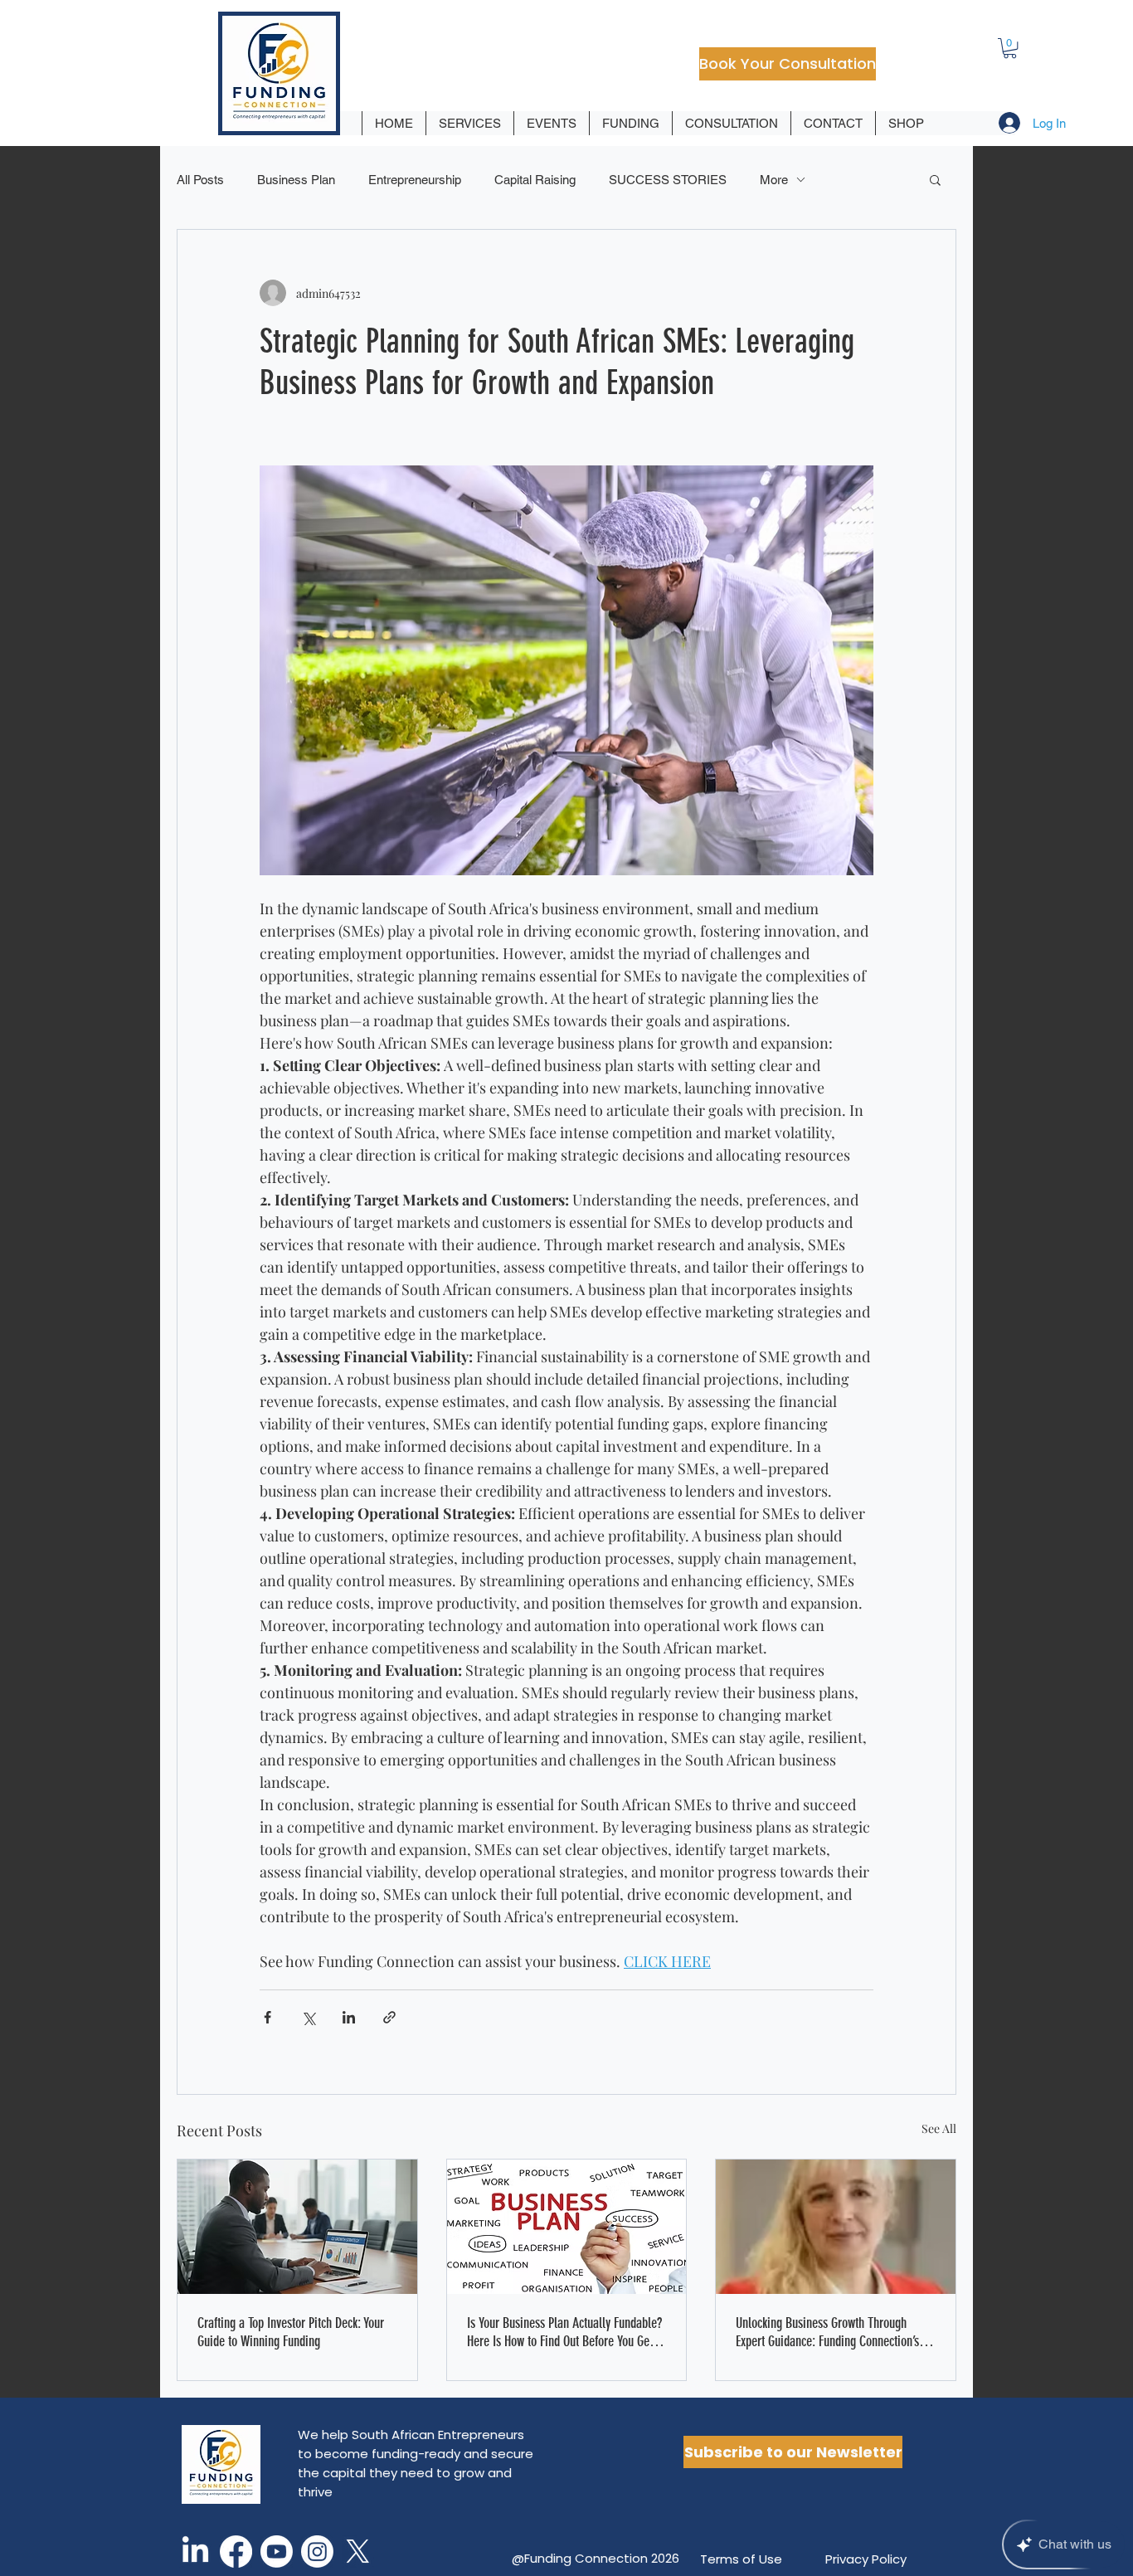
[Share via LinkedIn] (349, 2017)
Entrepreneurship (415, 180)
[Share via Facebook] (267, 2017)
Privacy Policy (866, 2559)
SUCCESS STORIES (668, 180)
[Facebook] (236, 2552)
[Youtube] (277, 2552)
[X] (358, 2552)
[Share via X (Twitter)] (308, 2017)
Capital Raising (535, 180)
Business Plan (296, 180)
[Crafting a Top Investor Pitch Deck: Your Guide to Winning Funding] (297, 2227)
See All (939, 2128)
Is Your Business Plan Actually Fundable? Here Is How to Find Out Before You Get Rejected (564, 2332)
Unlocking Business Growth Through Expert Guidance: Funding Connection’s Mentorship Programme (827, 2332)
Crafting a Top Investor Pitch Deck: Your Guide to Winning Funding (291, 2332)
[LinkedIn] (195, 2552)
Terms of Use (741, 2559)
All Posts (200, 180)
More (774, 180)
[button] (1010, 48)
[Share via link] (389, 2017)
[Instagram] (317, 2552)
